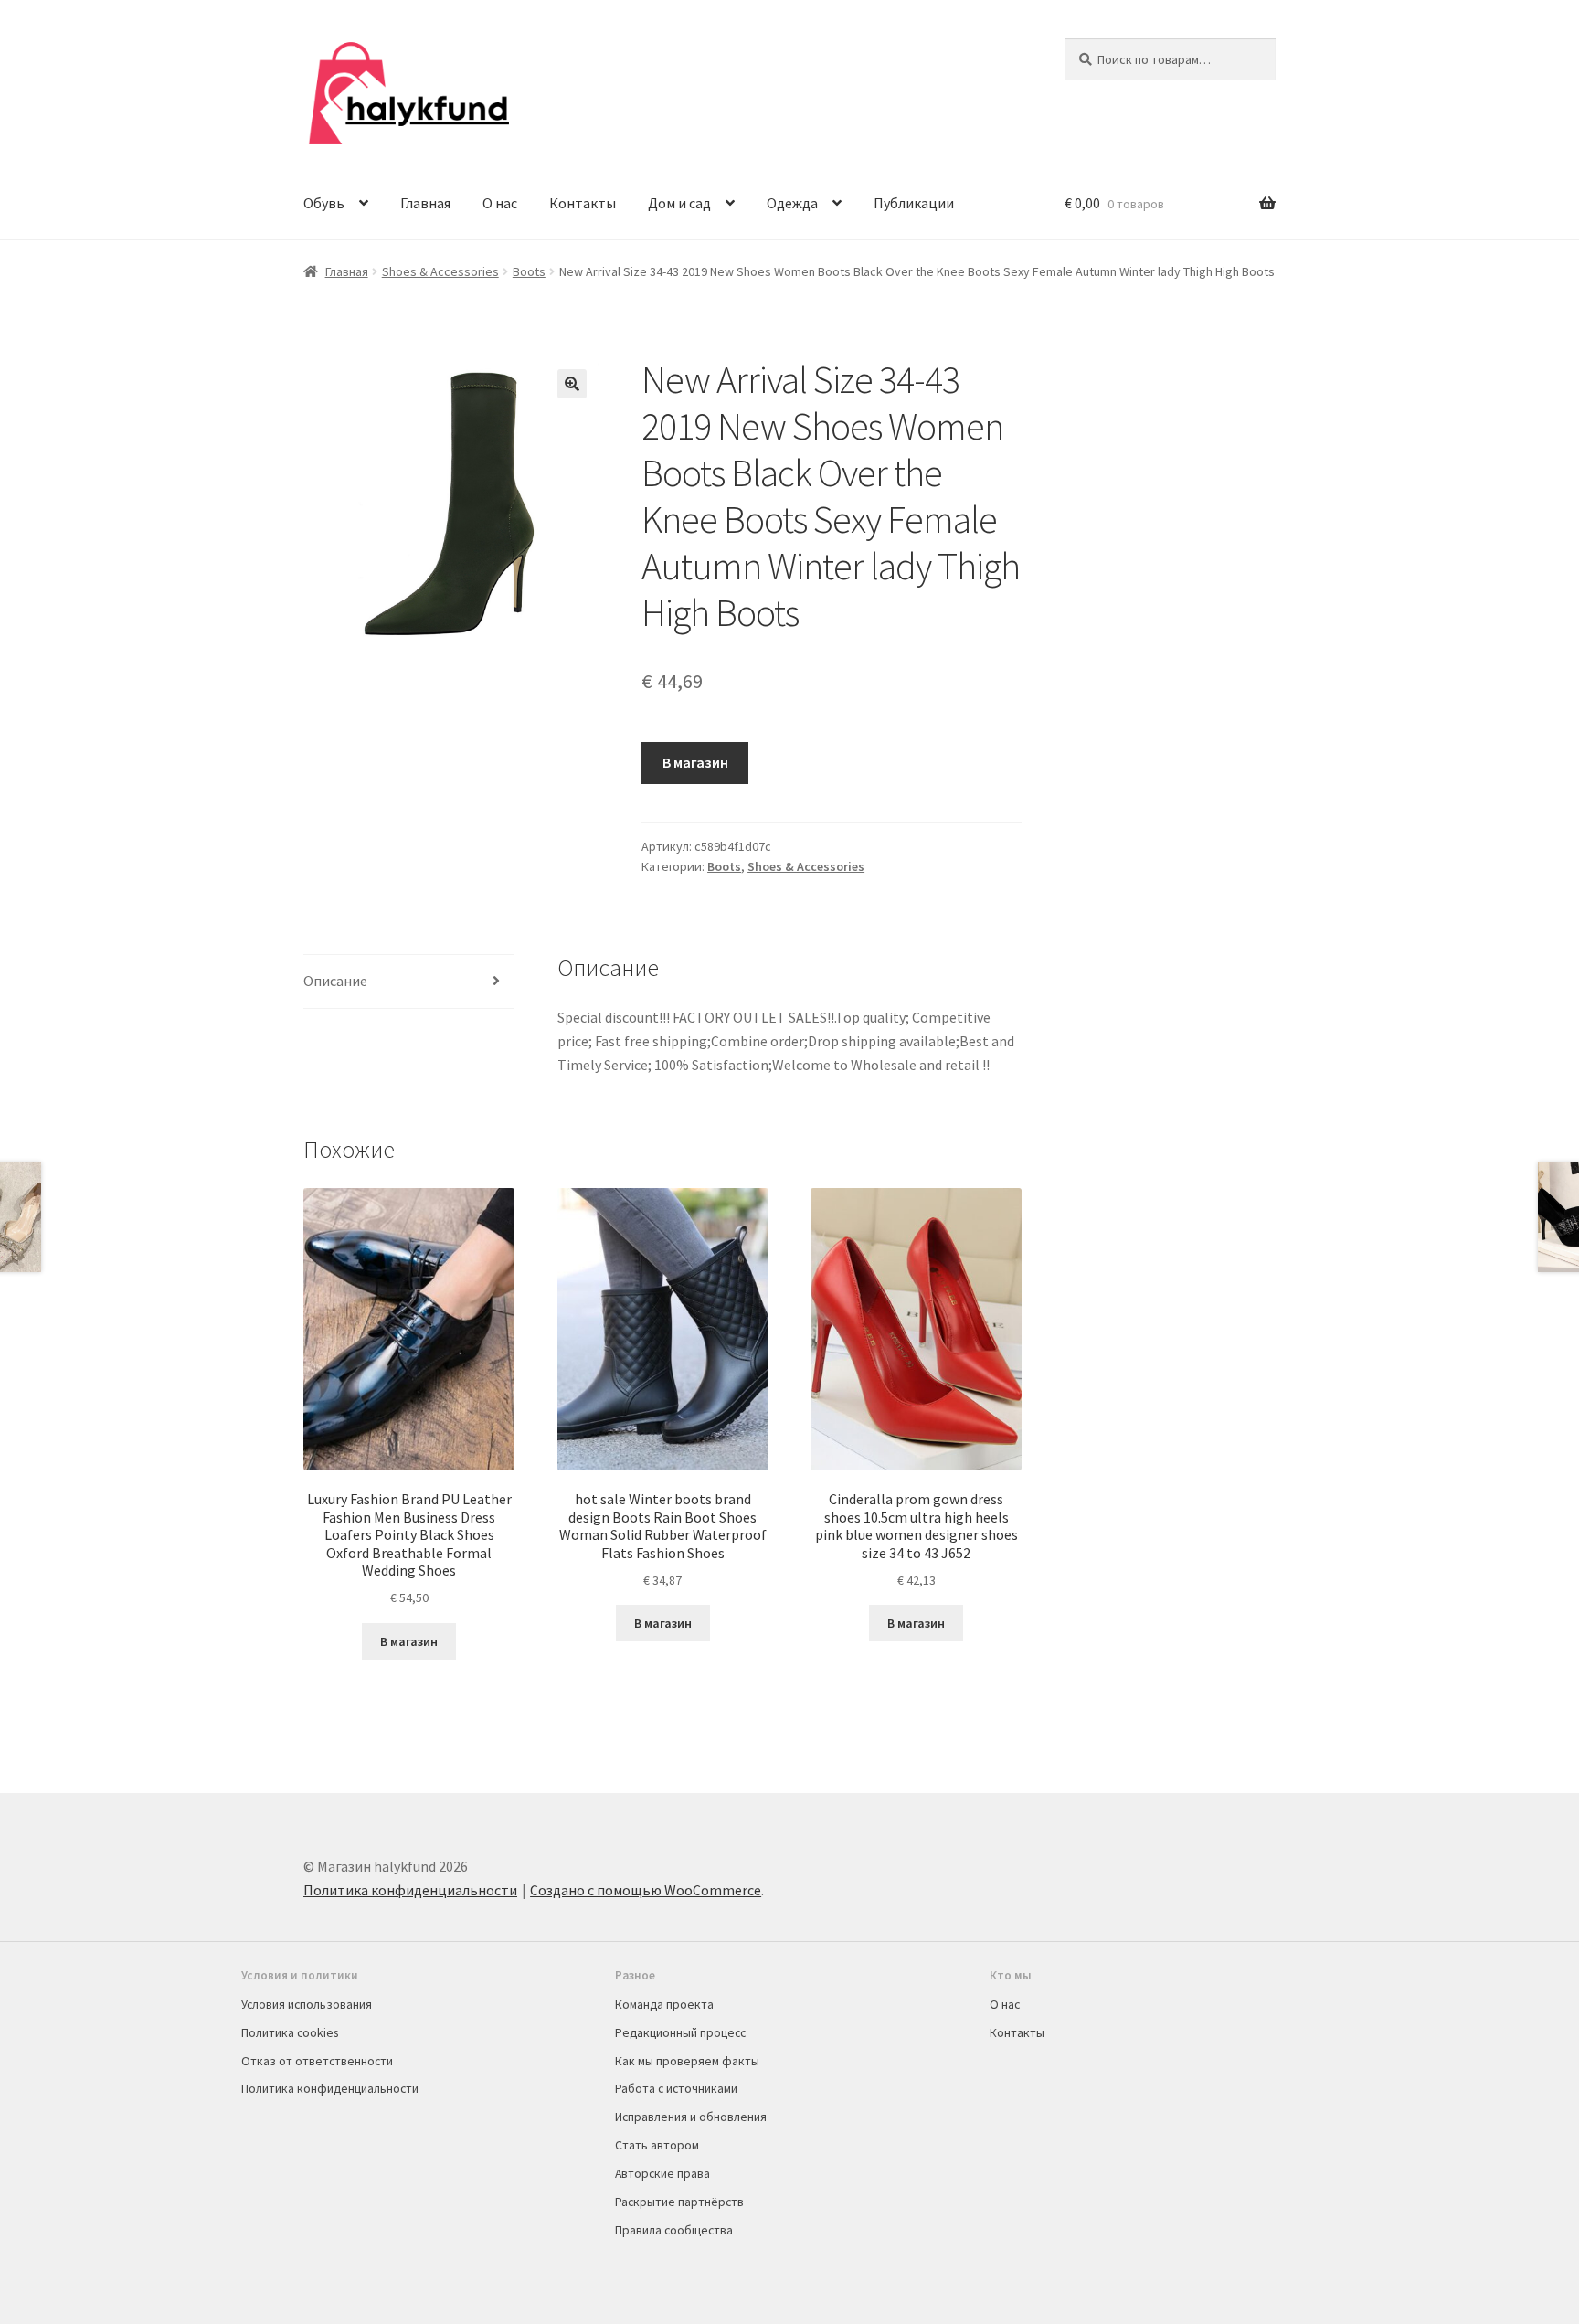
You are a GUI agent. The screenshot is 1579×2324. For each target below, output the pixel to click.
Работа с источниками (676, 2088)
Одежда (792, 203)
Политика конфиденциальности (410, 1890)
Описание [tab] (335, 981)
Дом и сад (679, 203)
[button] (572, 384)
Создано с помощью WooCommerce (646, 1890)
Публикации (914, 203)
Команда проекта (664, 2004)
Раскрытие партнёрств (679, 2202)
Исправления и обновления (691, 2117)
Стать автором (657, 2145)
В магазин (695, 762)
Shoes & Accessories (440, 271)
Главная (425, 203)
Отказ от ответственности (317, 2061)
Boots (529, 271)
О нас (500, 203)
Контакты (583, 203)
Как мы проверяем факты (687, 2061)
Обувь (324, 203)
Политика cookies (290, 2032)
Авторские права (662, 2173)
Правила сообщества (674, 2230)
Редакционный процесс (680, 2032)
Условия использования (307, 2004)
